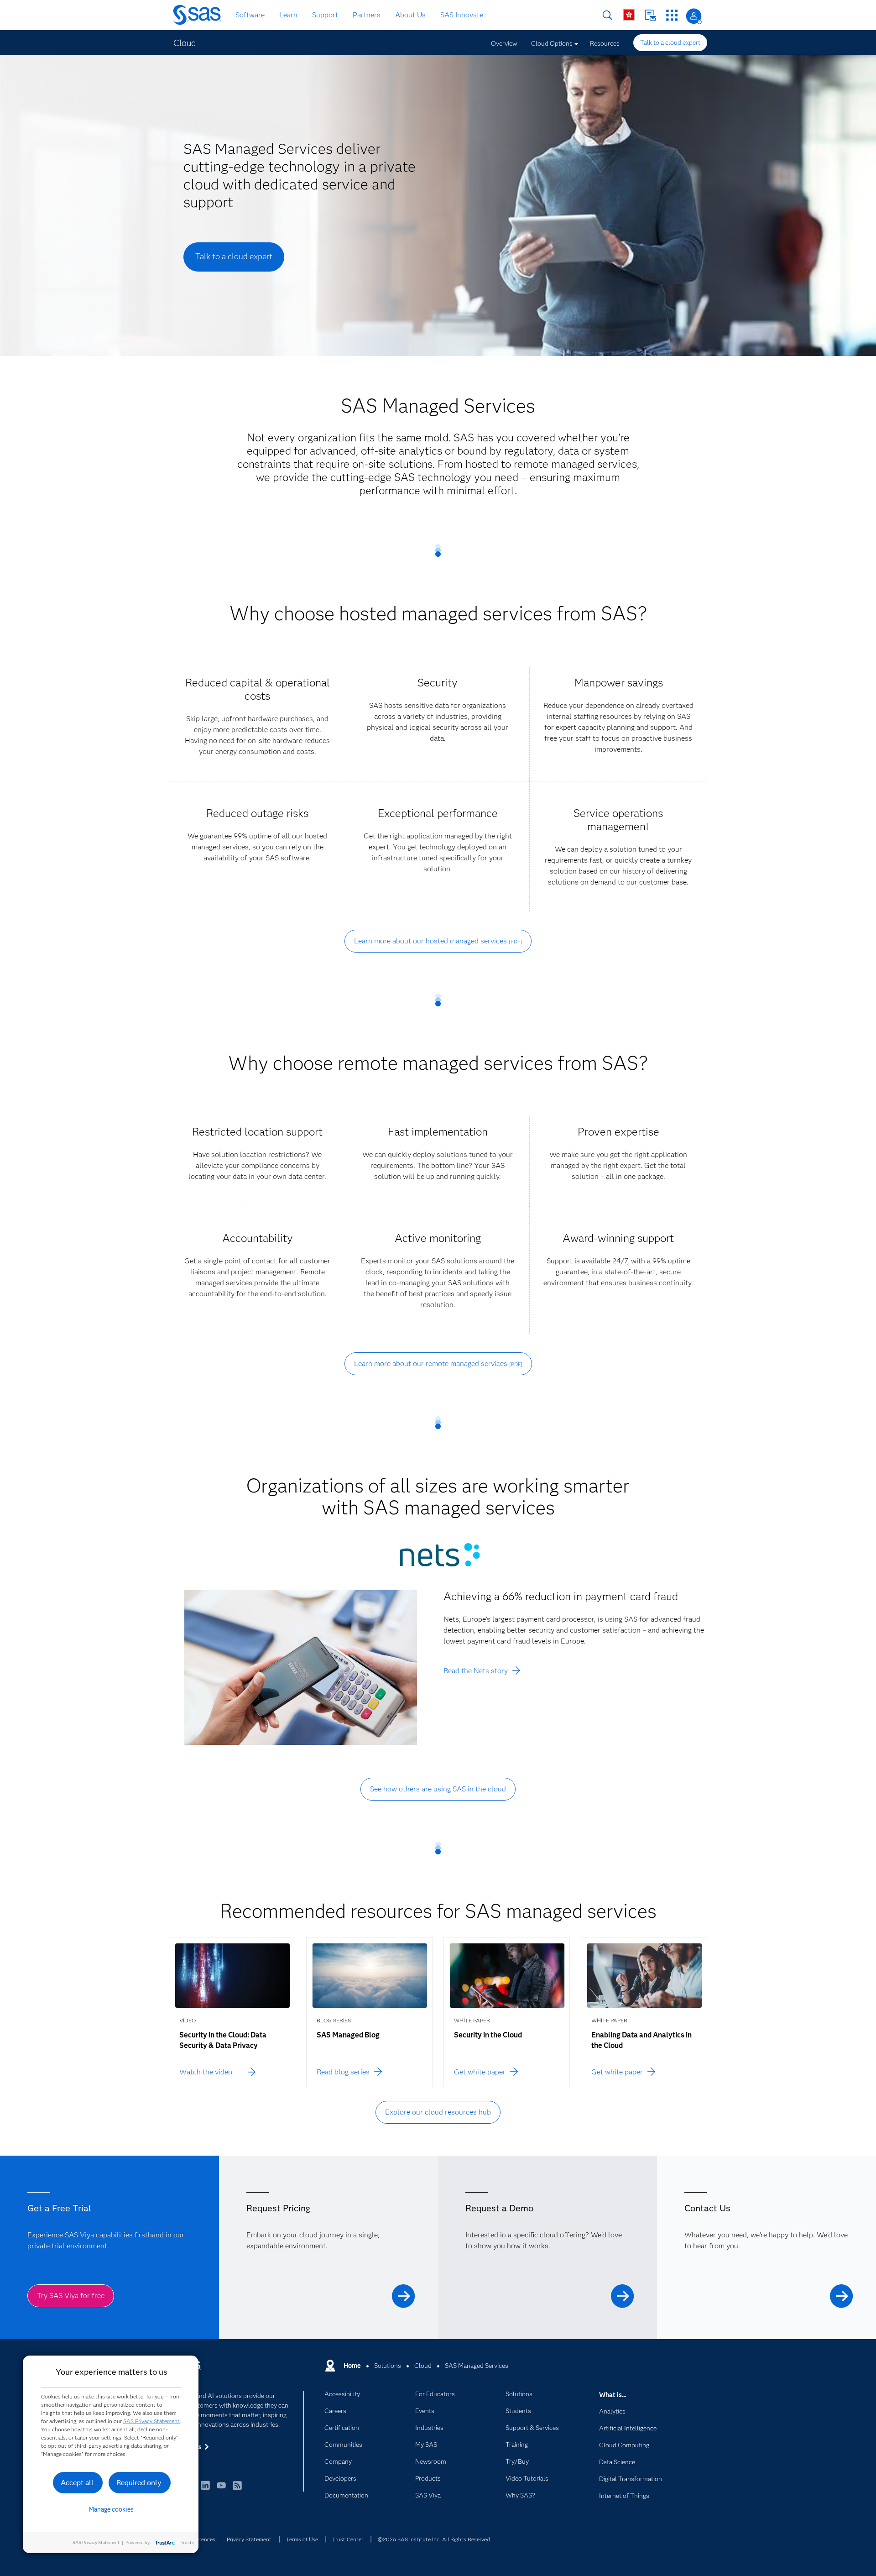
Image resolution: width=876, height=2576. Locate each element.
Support (325, 15)
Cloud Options (552, 43)
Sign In (694, 16)
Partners (367, 15)
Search (607, 15)
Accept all (77, 2483)
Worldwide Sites (629, 15)
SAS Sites (672, 15)
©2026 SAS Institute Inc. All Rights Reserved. (435, 2539)
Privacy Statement (249, 2539)
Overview (504, 43)
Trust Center (348, 2539)
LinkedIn (205, 2490)
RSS (237, 2490)
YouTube (221, 2490)
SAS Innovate (462, 15)
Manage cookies (111, 2509)
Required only (139, 2483)
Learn (288, 15)
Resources (605, 43)
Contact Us (650, 15)
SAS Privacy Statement (151, 2421)
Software (250, 15)
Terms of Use (302, 2539)
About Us (410, 15)
